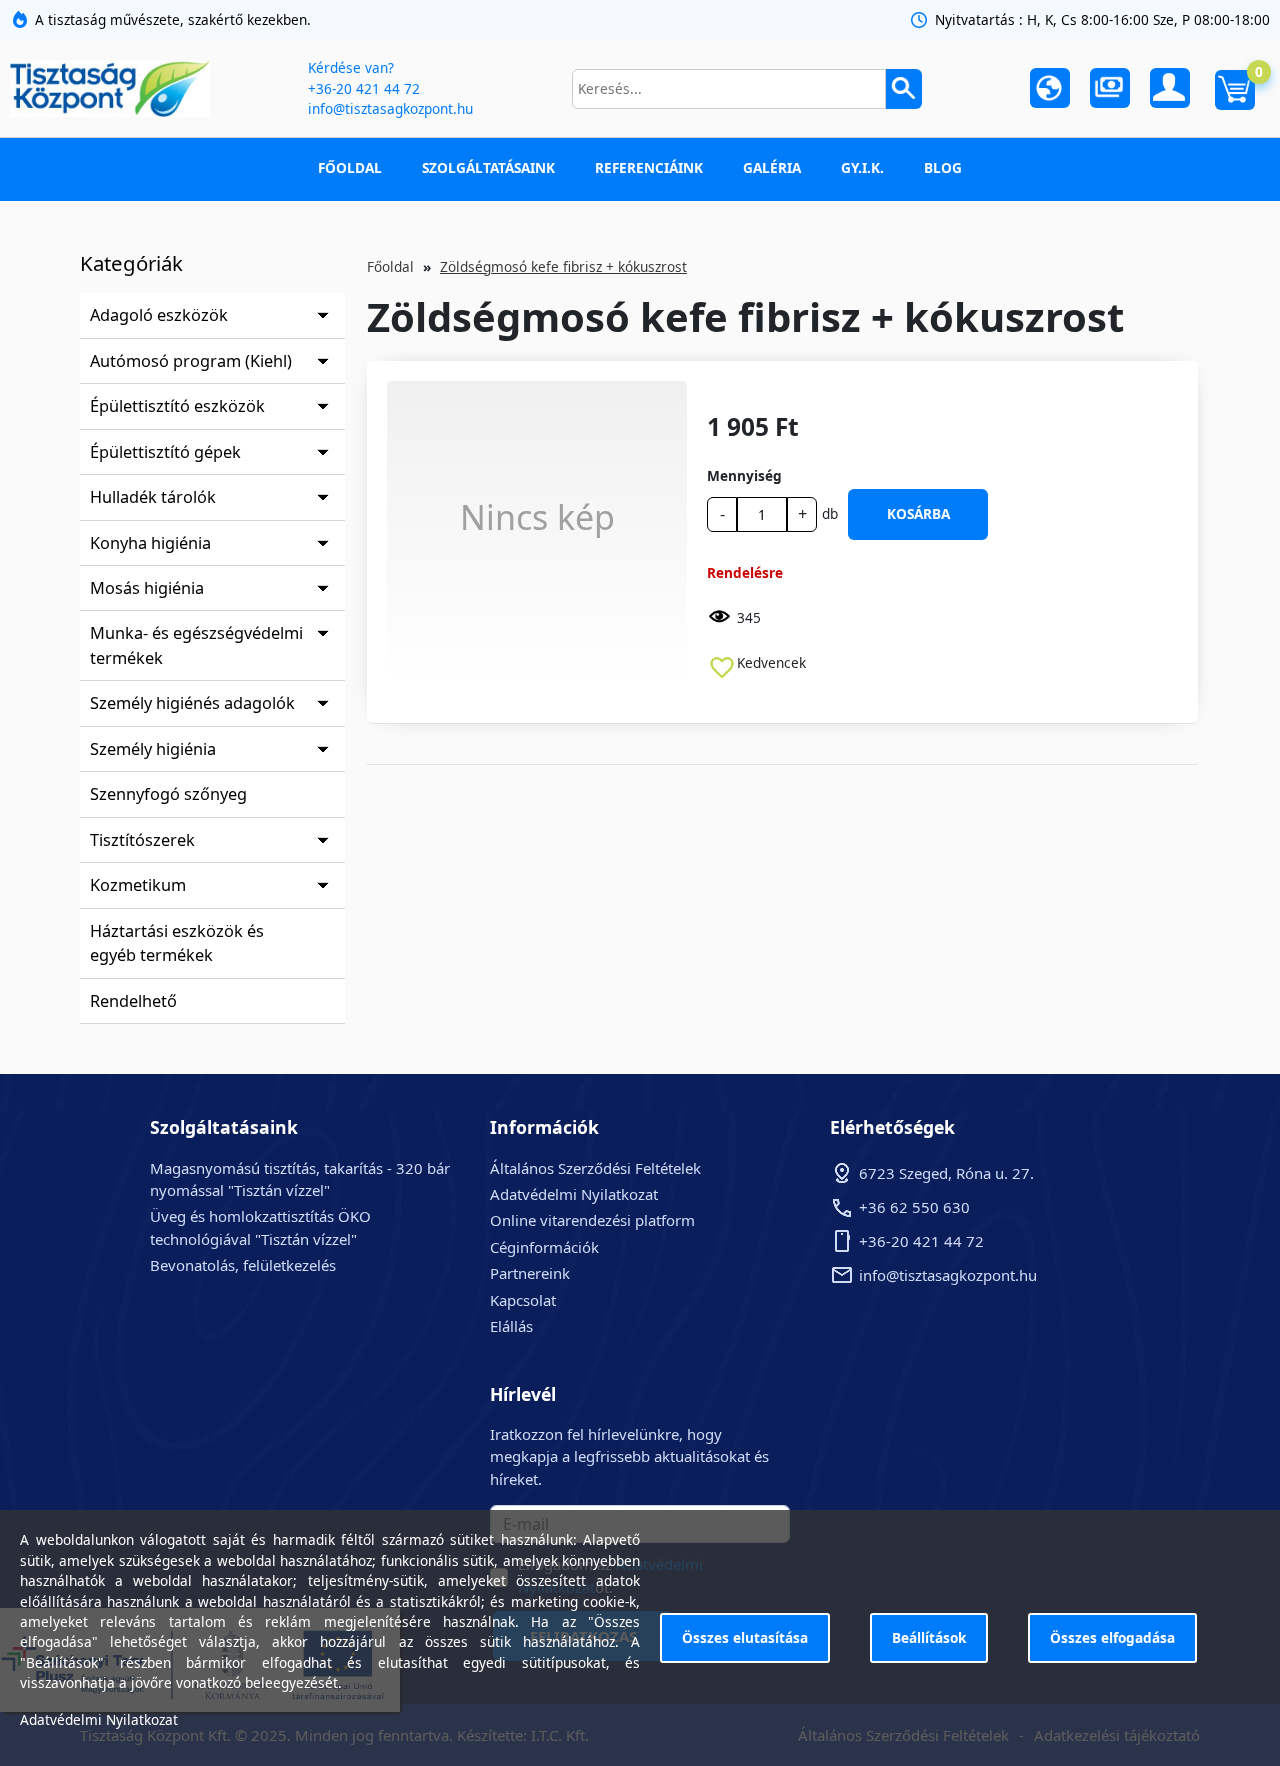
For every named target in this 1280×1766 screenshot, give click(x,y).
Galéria (772, 167)
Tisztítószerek (142, 840)
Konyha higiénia (150, 543)
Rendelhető (133, 1001)
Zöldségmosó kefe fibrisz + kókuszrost (563, 266)
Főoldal (350, 167)
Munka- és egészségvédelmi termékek (196, 645)
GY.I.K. (862, 167)
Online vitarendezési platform (592, 1220)
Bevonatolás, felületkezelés (243, 1265)
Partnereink (530, 1273)
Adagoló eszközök (159, 315)
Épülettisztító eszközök (177, 406)
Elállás (511, 1326)
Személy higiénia (153, 749)
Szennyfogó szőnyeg (168, 794)
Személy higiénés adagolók (192, 703)
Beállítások (929, 1637)
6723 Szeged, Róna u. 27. (946, 1173)
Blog (943, 167)
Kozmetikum (138, 885)
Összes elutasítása (745, 1637)
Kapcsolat (523, 1300)
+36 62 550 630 (914, 1207)
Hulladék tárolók (153, 497)
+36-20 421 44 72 (364, 88)
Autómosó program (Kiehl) (191, 361)
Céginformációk (544, 1247)
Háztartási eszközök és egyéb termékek (177, 943)
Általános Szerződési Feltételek (595, 1168)
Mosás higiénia (147, 588)
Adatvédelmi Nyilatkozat (574, 1194)
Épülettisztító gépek (165, 452)
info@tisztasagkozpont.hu (390, 108)
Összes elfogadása (1112, 1637)
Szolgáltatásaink (488, 167)
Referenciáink (649, 167)
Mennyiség (744, 475)
